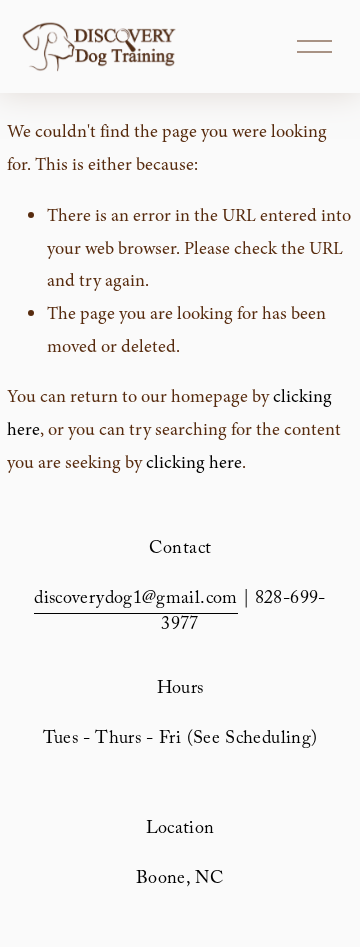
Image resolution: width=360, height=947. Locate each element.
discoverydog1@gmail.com (135, 600)
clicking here (194, 462)
